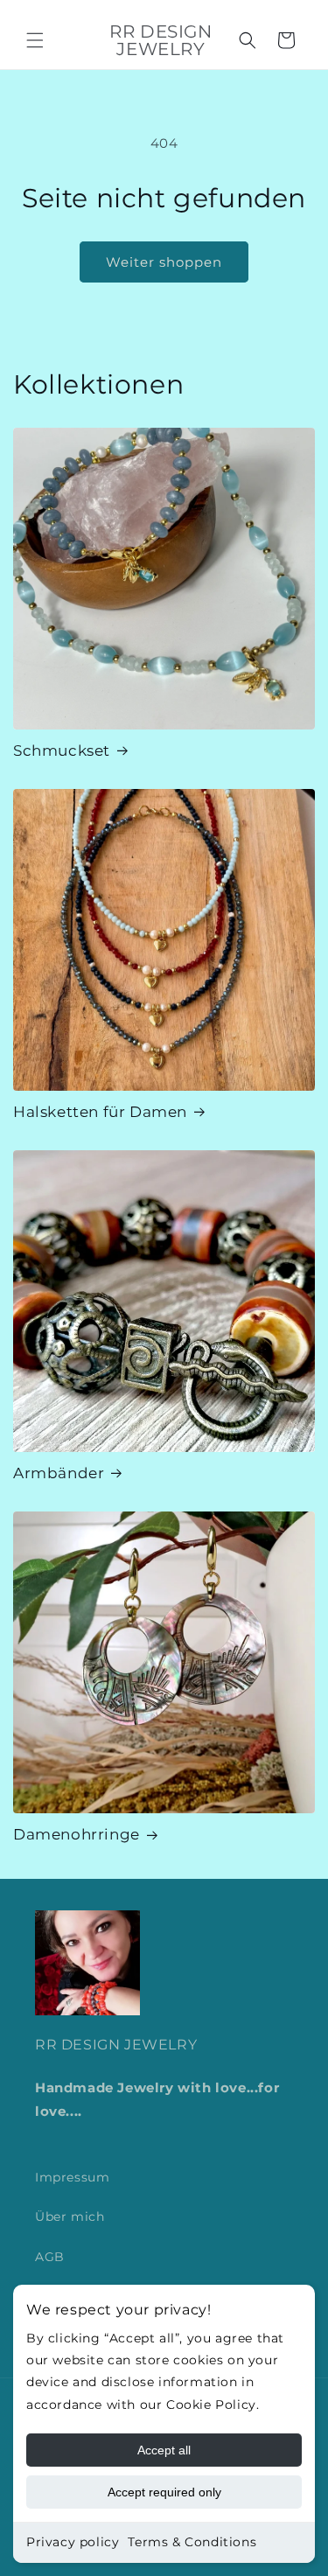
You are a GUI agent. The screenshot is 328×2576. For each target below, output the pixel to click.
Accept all (164, 2450)
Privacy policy (73, 2542)
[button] (35, 40)
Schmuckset (62, 750)
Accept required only (164, 2492)
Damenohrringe (77, 1834)
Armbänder (59, 1473)
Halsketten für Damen (100, 1112)
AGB (50, 2257)
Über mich (70, 2216)
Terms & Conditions (192, 2542)
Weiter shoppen (164, 262)
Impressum (72, 2177)
